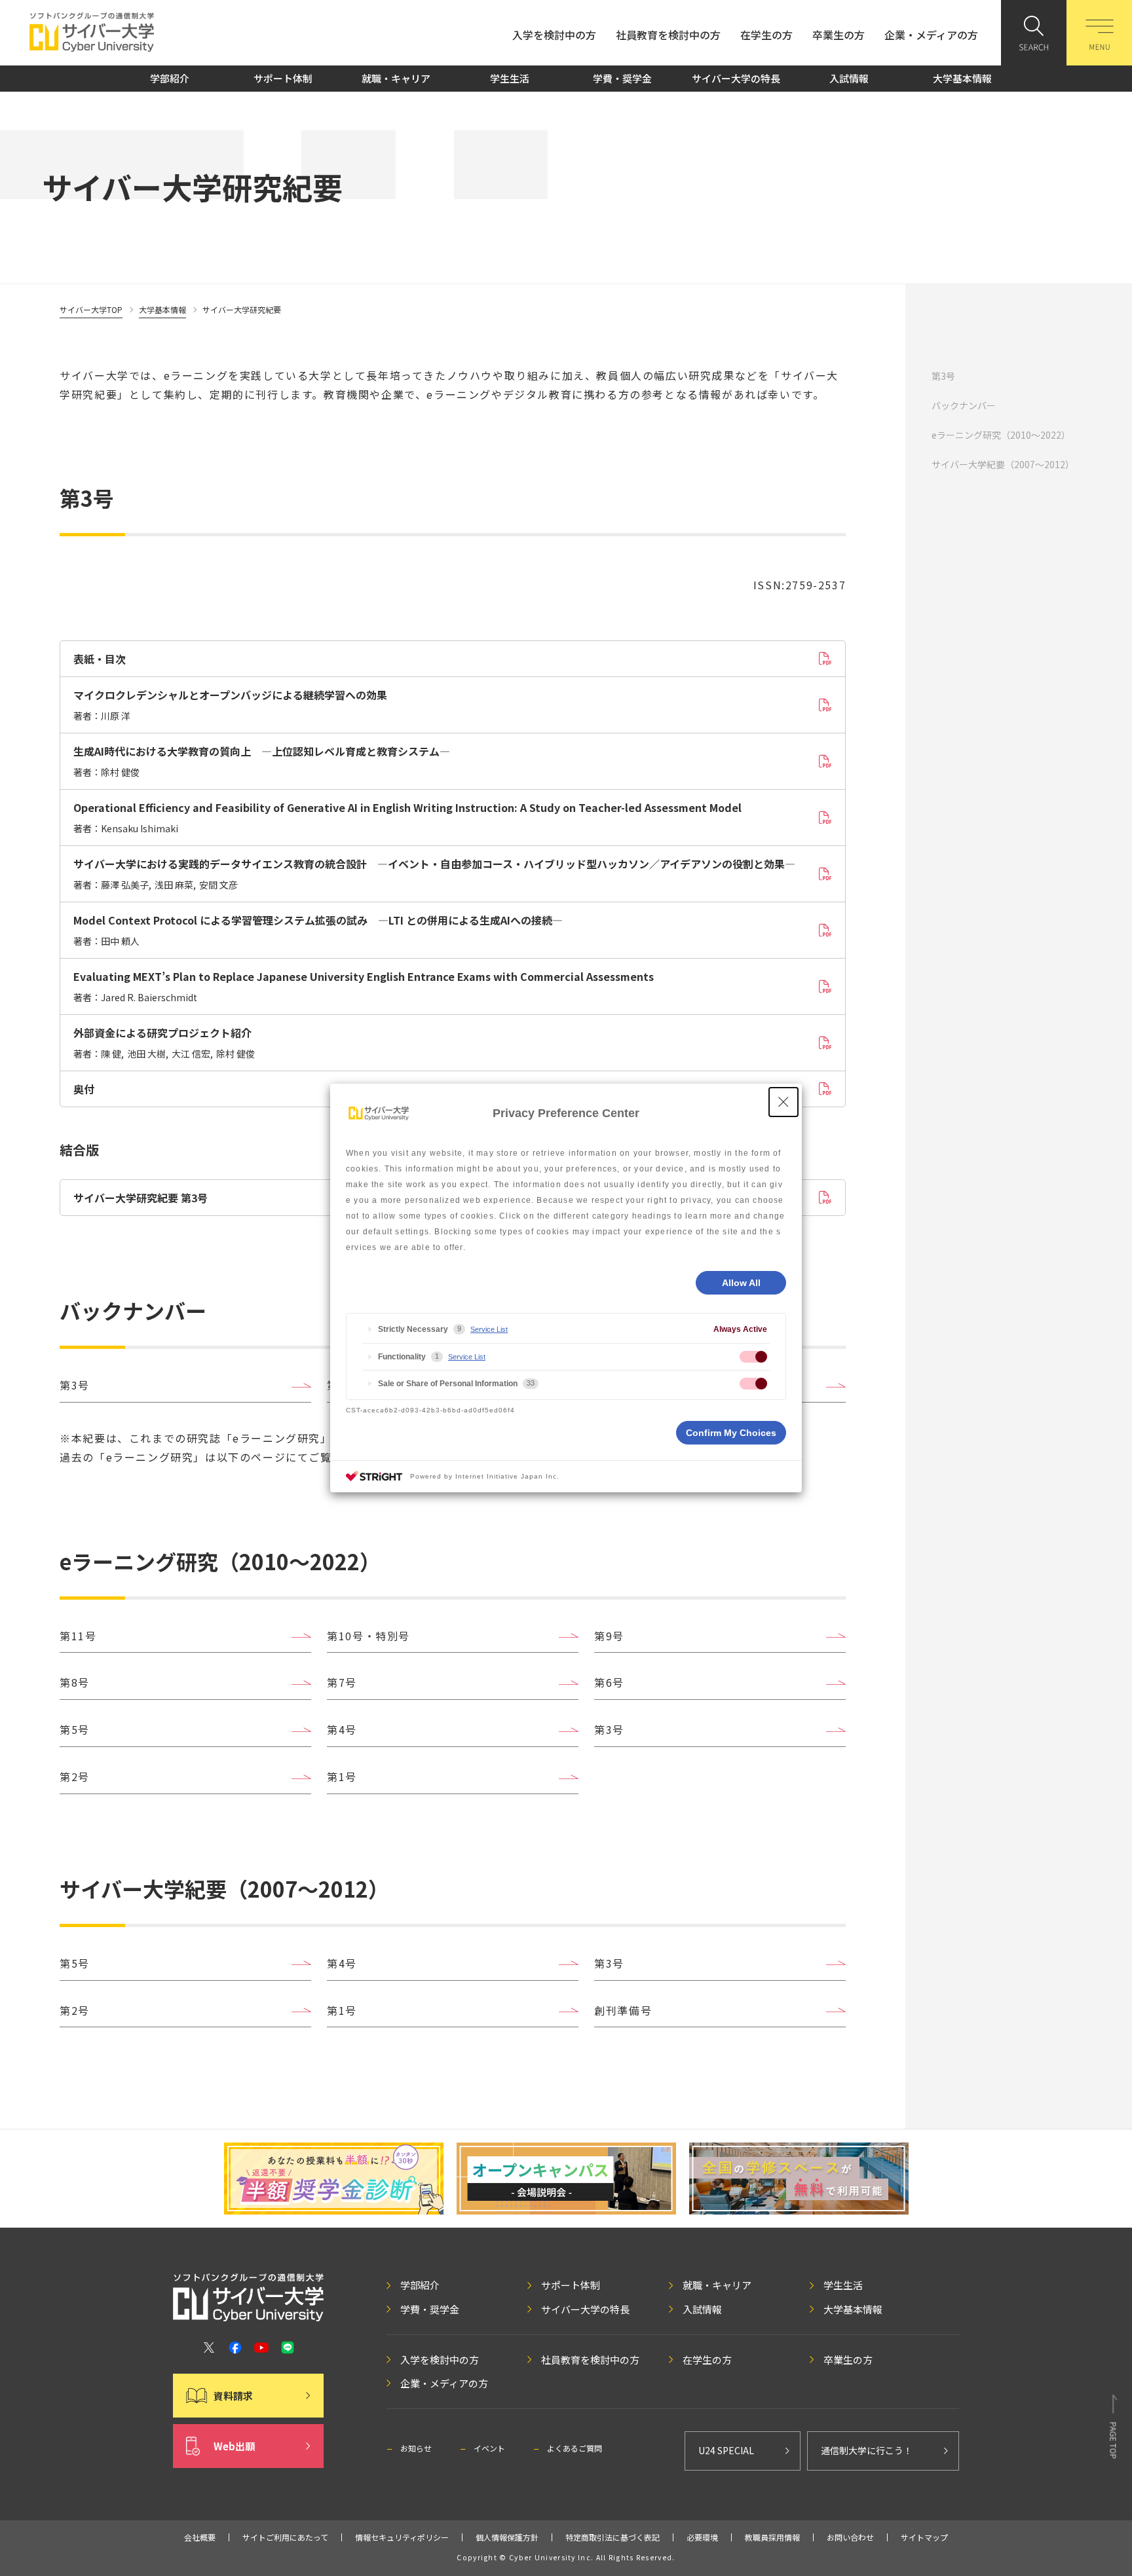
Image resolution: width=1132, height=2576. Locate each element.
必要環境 (702, 2537)
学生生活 (510, 78)
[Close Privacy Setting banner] (783, 1102)
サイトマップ (924, 2537)
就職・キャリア (396, 78)
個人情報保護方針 (507, 2537)
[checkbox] (753, 1357)
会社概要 (200, 2537)
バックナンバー (964, 405)
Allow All (741, 1283)
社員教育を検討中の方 (668, 35)
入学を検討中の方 (554, 35)
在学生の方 (766, 35)
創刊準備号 (623, 2010)
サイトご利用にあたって (285, 2537)
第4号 (342, 1729)
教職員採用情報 (772, 2537)
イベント (489, 2448)
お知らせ (416, 2448)
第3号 (943, 376)
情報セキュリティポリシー (402, 2537)
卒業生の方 (839, 35)
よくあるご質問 (575, 2448)
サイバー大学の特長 (736, 78)
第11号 (78, 1636)
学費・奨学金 (622, 78)
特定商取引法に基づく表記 (613, 2537)
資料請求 (233, 2396)
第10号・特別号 (368, 1636)
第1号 (342, 1776)
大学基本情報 (962, 78)
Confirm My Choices (731, 1433)
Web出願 (234, 2446)
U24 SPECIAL (726, 2450)
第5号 (75, 1729)
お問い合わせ (850, 2537)
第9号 (609, 1636)
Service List (489, 1329)
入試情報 (849, 78)
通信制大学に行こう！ (867, 2450)
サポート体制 (283, 78)
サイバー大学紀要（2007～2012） (1003, 464)
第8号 (75, 1682)
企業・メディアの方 (931, 35)
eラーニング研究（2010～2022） (1001, 435)
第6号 (609, 1682)
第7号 (342, 1682)
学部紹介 (170, 78)
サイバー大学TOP (91, 309)
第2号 (75, 1776)
